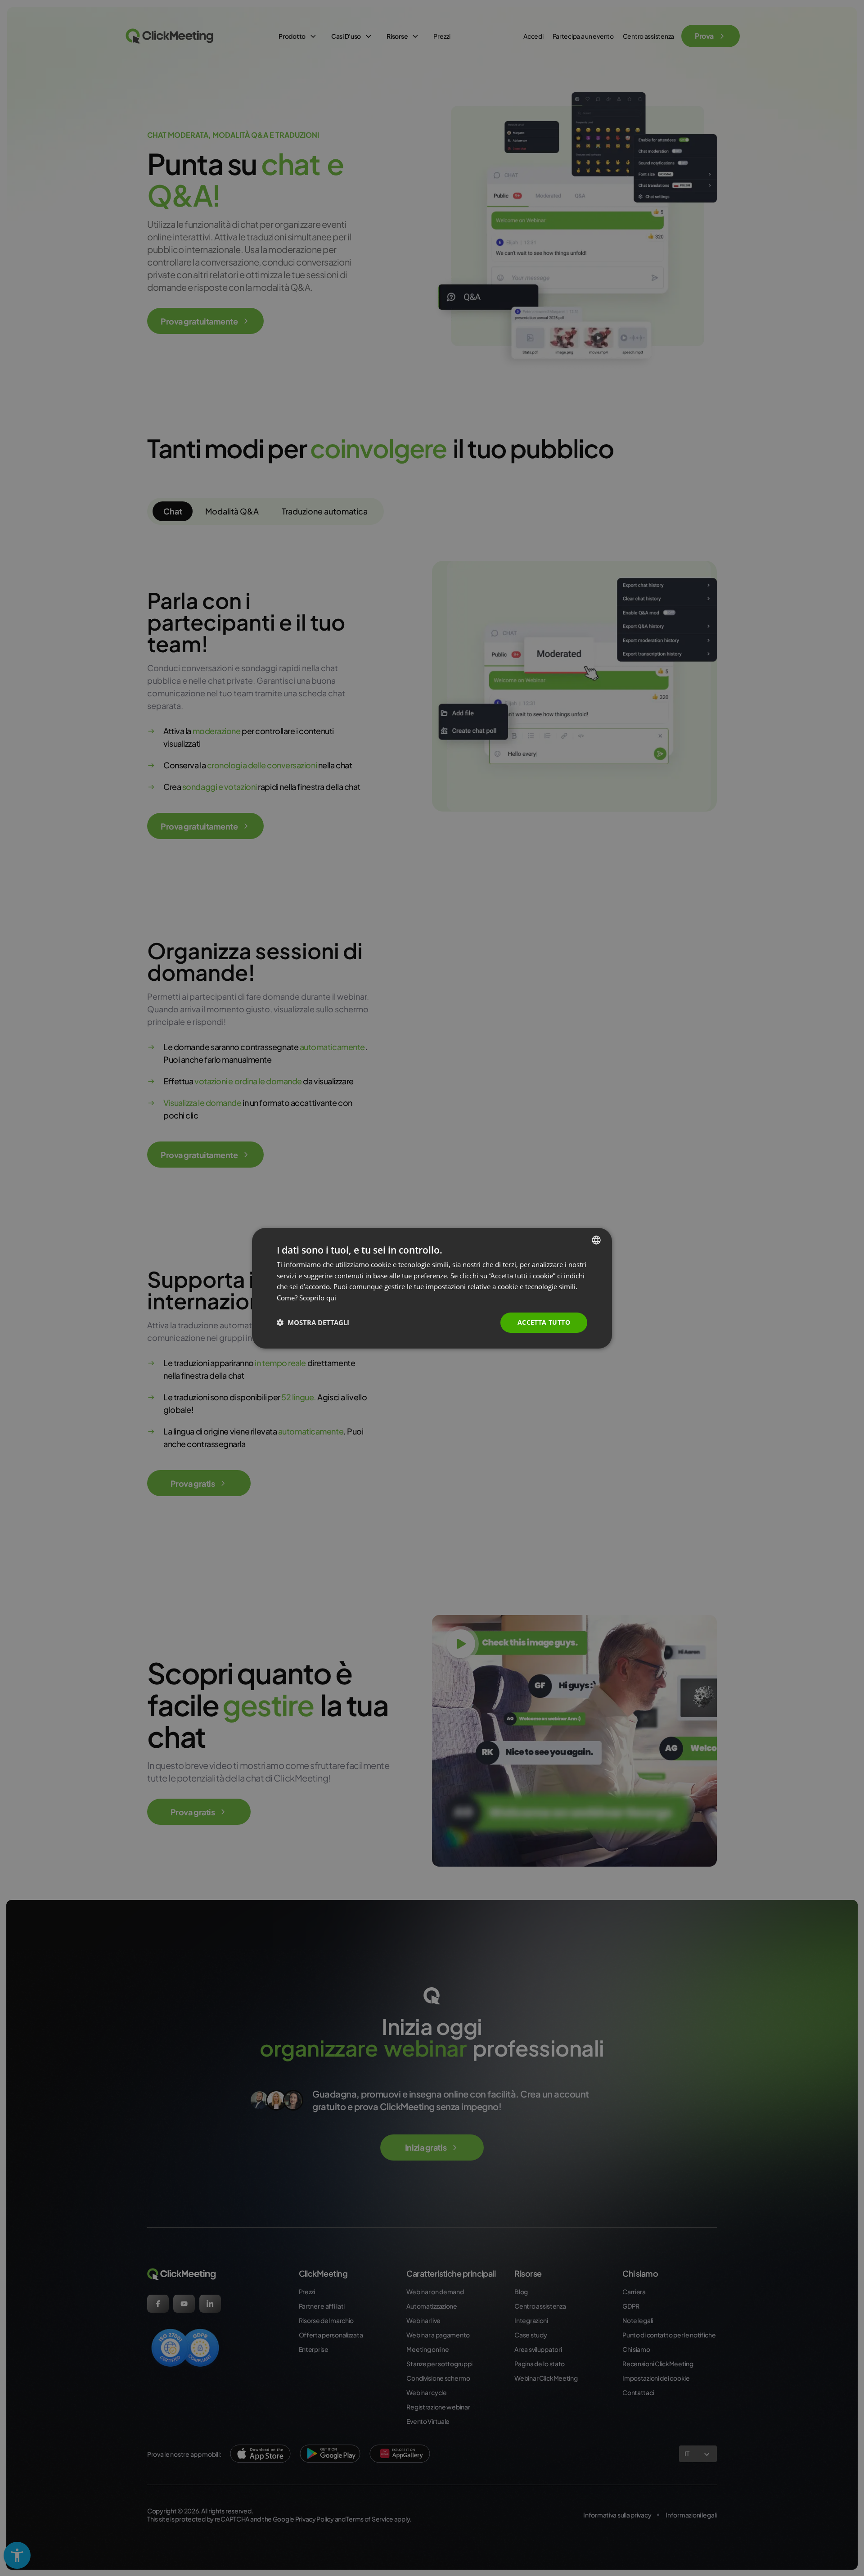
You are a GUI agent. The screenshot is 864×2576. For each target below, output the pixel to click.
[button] (313, 1322)
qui (331, 1298)
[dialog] (432, 1288)
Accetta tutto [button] (544, 1322)
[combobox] (596, 1240)
